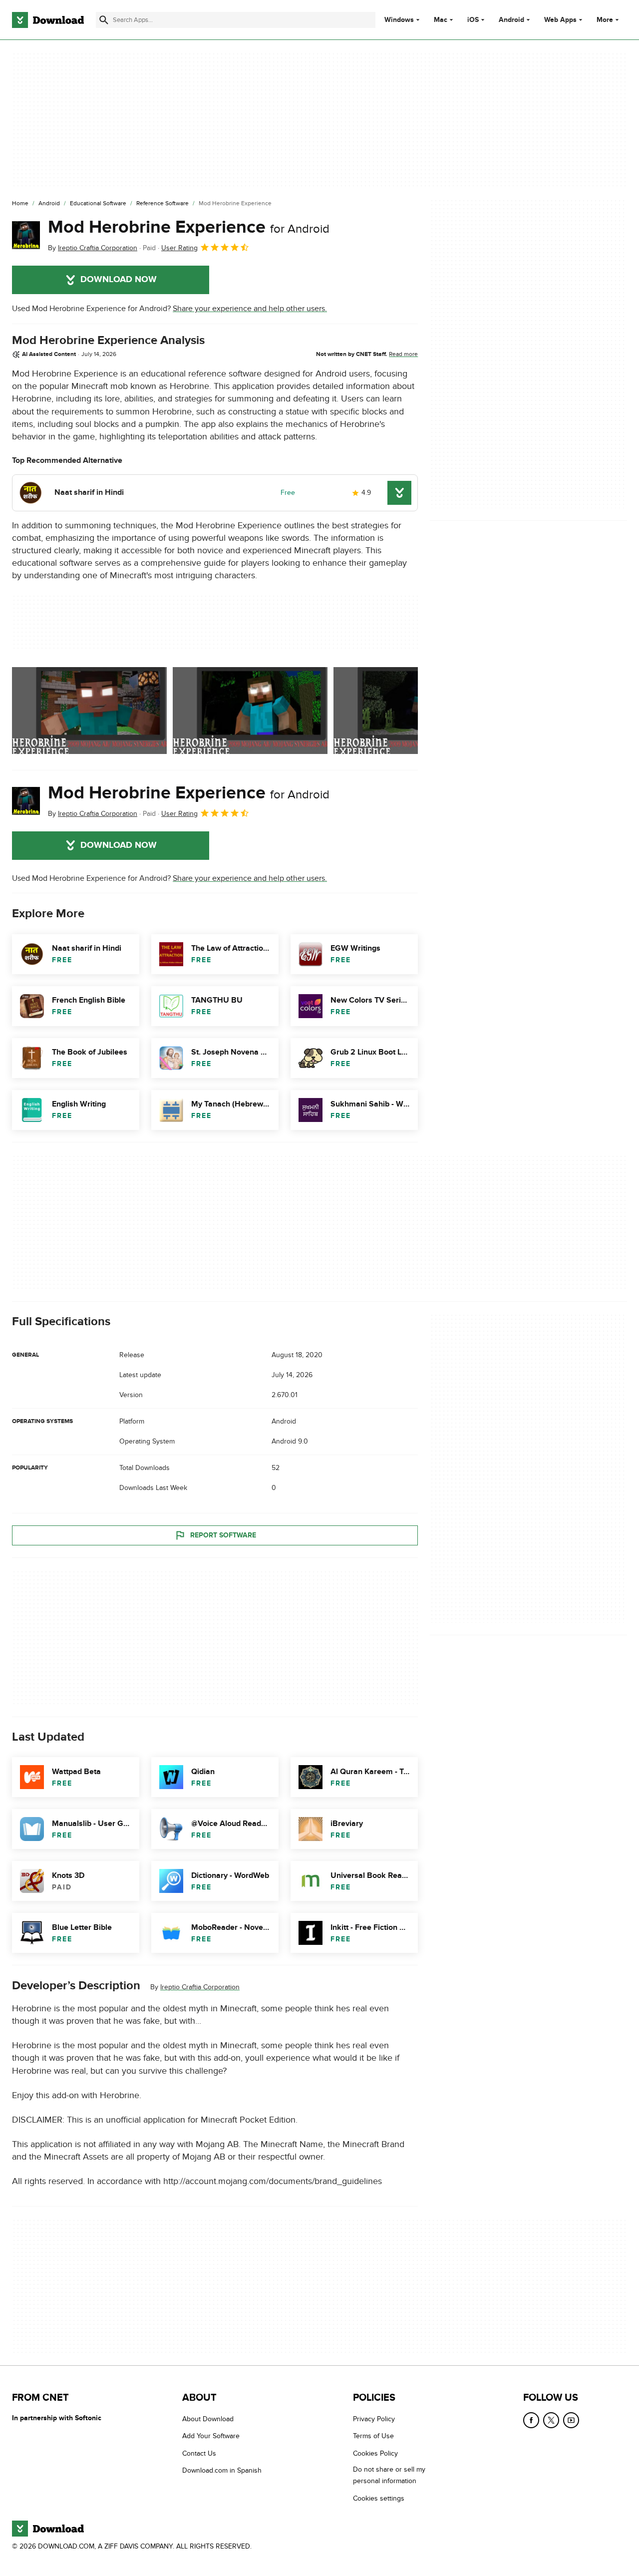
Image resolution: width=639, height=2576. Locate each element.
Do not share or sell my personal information (389, 2475)
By (93, 248)
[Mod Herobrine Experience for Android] (26, 235)
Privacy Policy (374, 2419)
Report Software (223, 1535)
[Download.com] (48, 20)
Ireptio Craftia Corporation (200, 1987)
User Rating (179, 248)
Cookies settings (379, 2498)
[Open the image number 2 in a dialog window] (411, 711)
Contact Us (199, 2453)
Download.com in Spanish (222, 2470)
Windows (399, 20)
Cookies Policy (375, 2453)
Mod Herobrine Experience (189, 227)
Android (511, 20)
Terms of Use (373, 2436)
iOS (473, 20)
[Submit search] (104, 20)
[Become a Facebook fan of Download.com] (531, 2420)
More (605, 20)
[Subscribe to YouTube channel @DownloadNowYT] (571, 2420)
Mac (441, 20)
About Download (208, 2419)
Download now (119, 280)
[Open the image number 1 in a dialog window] (250, 711)
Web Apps (560, 20)
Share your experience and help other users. (250, 309)
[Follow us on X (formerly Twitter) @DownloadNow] (551, 2420)
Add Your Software (211, 2436)
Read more (403, 354)
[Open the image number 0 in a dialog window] (89, 711)
